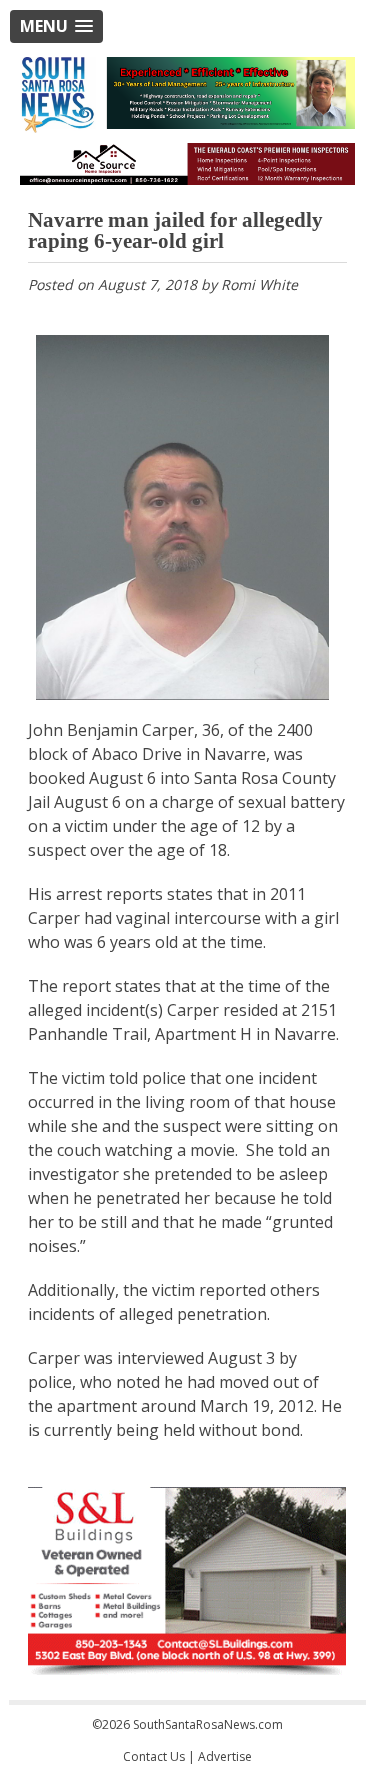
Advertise (225, 1756)
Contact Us (154, 1756)
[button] (56, 26)
